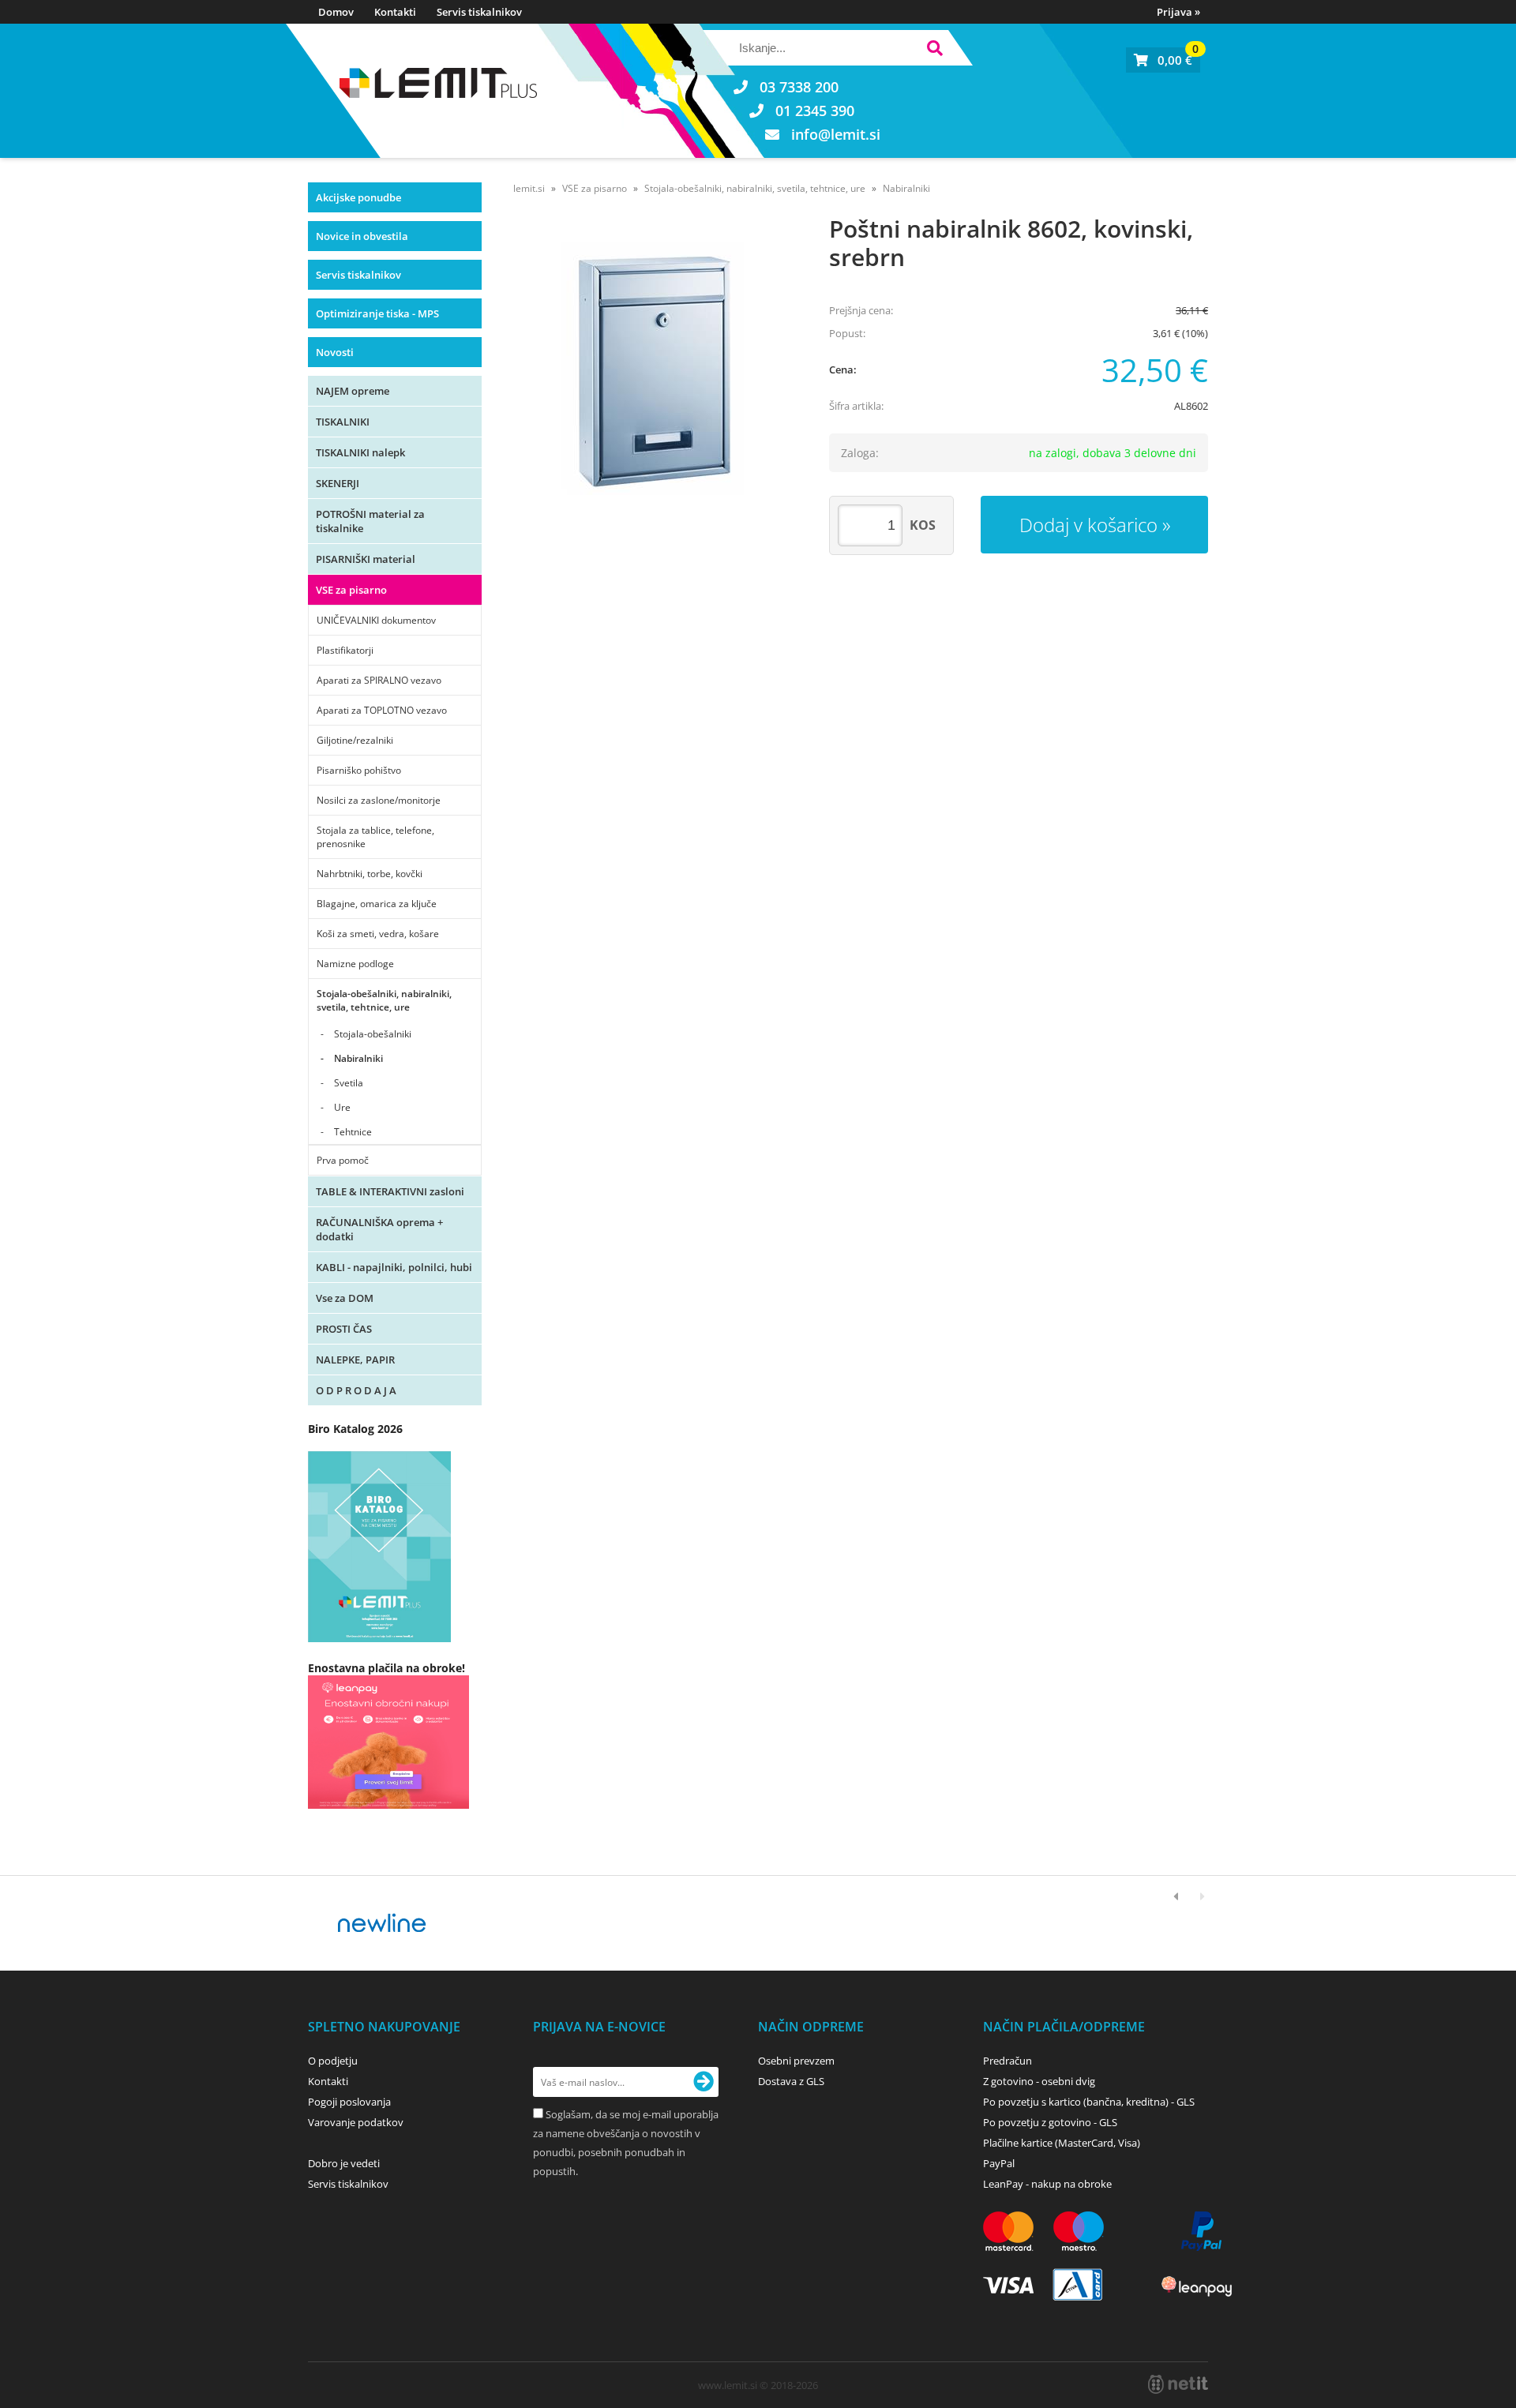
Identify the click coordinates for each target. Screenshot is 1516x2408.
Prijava (1178, 12)
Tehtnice (353, 1132)
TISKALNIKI (343, 422)
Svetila (349, 1083)
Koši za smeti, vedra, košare (378, 934)
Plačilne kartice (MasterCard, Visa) (1062, 2143)
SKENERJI (338, 483)
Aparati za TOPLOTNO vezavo (382, 710)
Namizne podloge (355, 964)
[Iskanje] (934, 50)
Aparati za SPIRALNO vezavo (379, 680)
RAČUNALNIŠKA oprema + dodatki (379, 1229)
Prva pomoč (343, 1160)
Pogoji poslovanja (349, 2102)
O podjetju (333, 2061)
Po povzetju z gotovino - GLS (1050, 2122)
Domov (336, 12)
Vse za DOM (345, 1298)
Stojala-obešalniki (373, 1034)
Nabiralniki (358, 1058)
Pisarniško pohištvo (359, 770)
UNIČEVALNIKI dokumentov (376, 620)
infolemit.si (836, 134)
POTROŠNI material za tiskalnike (370, 521)
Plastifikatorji (345, 650)
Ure (342, 1107)
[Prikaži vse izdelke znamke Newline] (383, 1923)
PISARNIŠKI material (366, 559)
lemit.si (529, 188)
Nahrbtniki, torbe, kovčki (370, 874)
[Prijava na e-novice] (704, 2082)
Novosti (335, 352)
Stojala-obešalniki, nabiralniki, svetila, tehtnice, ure (384, 1000)
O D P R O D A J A (356, 1390)
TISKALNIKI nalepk (360, 452)
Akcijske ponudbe (358, 197)
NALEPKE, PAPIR (355, 1360)
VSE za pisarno (351, 590)
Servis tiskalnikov (479, 12)
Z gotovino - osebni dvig (1039, 2081)
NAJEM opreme (353, 391)
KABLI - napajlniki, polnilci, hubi (394, 1267)
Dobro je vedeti (344, 2163)
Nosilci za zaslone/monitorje (379, 800)
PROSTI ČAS (344, 1329)
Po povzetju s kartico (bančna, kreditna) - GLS (1089, 2102)
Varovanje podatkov (356, 2122)
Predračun (1008, 2061)
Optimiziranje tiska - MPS (377, 313)
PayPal (999, 2163)
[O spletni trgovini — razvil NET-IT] (1178, 2384)
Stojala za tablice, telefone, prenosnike (375, 837)
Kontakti (395, 12)
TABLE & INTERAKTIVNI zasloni (390, 1191)
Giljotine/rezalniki (355, 740)
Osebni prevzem (796, 2061)
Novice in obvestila (362, 236)
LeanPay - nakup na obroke (1047, 2184)
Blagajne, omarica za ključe (377, 904)
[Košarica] (1163, 60)
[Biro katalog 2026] (379, 1638)
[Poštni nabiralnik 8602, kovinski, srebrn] (655, 369)
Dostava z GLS (791, 2081)
